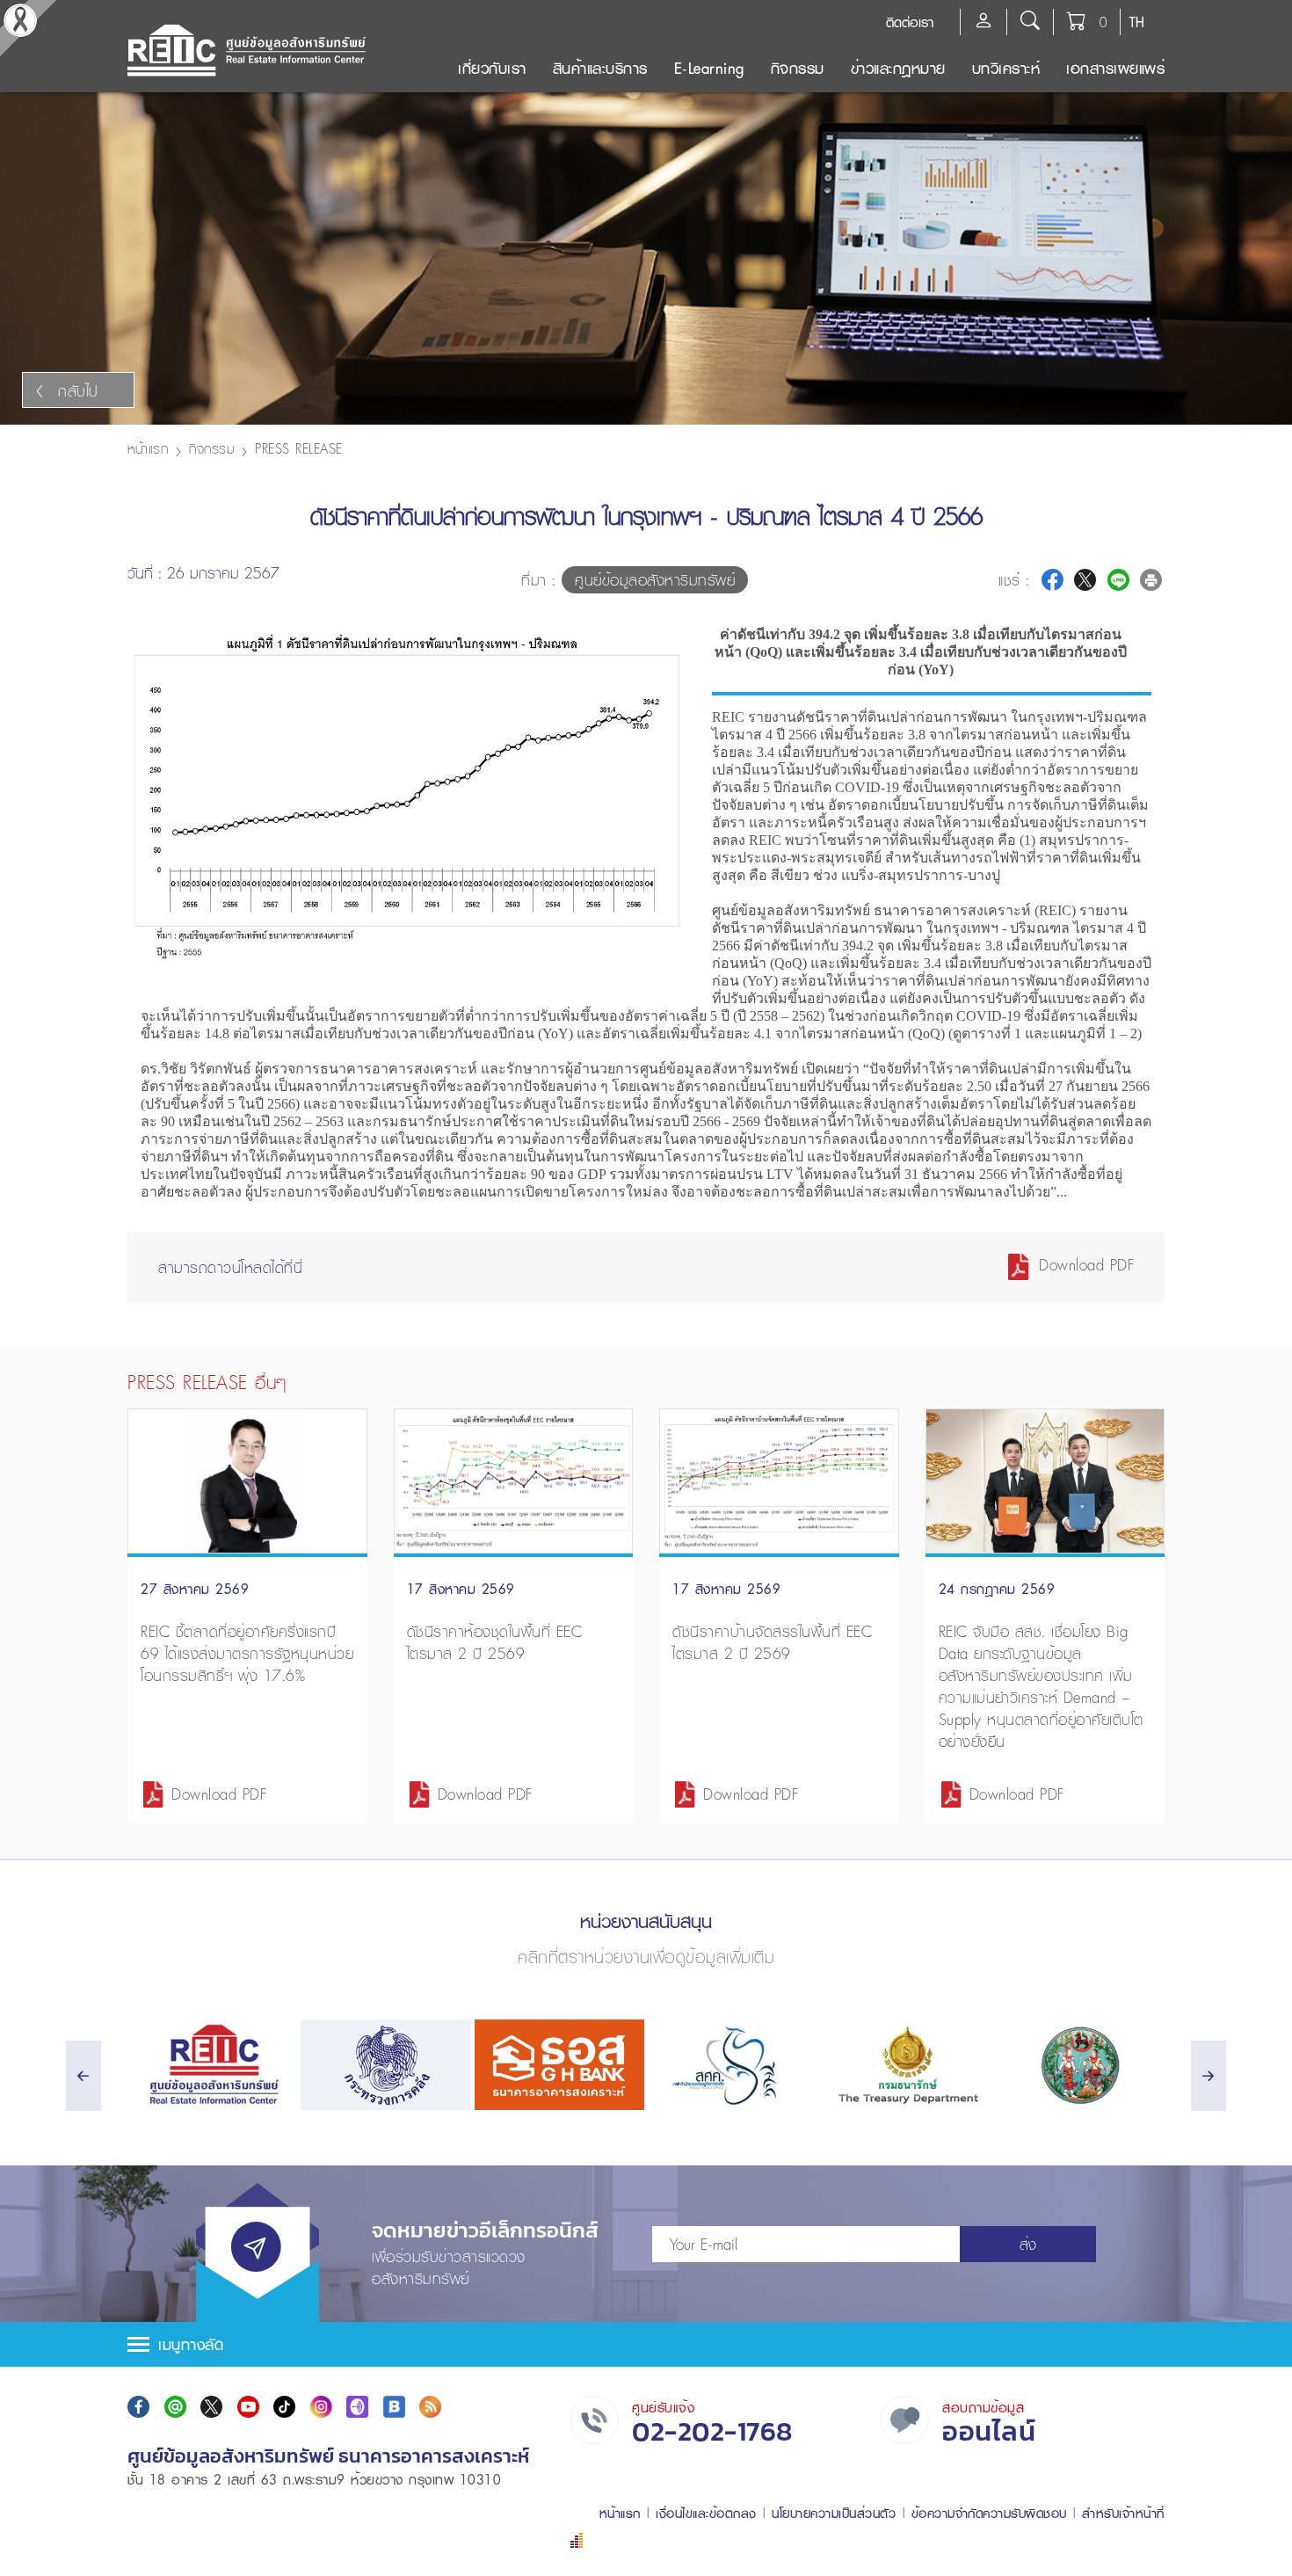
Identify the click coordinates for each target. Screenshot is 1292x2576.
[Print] (1151, 580)
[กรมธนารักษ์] (906, 2065)
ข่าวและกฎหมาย (898, 68)
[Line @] (175, 2407)
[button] (646, 2344)
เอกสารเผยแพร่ (1115, 68)
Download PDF (1084, 1265)
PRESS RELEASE (299, 448)
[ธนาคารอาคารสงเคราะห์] (559, 2065)
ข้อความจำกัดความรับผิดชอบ (989, 2513)
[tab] (646, 2344)
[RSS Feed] (430, 2407)
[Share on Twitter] (1085, 580)
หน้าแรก (148, 448)
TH (1137, 22)
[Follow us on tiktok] (284, 2407)
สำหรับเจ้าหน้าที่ (1123, 2513)
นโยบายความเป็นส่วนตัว (834, 2513)
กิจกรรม (798, 68)
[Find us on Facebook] (138, 2407)
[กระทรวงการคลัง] (385, 2065)
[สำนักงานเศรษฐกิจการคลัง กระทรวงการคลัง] (733, 2065)
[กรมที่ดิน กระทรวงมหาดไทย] (1080, 2065)
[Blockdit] (394, 2407)
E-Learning (709, 68)
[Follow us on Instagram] (321, 2407)
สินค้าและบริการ (600, 68)
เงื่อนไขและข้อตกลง (706, 2513)
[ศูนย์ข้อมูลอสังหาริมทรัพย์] (212, 2065)
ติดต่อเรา (910, 22)
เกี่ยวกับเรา (492, 68)
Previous (666, 965)
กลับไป (78, 391)
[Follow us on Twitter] (211, 2407)
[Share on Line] (1118, 580)
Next (666, 665)
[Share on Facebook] (1052, 580)
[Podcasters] (357, 2407)
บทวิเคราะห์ (1006, 68)
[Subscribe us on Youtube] (248, 2407)
